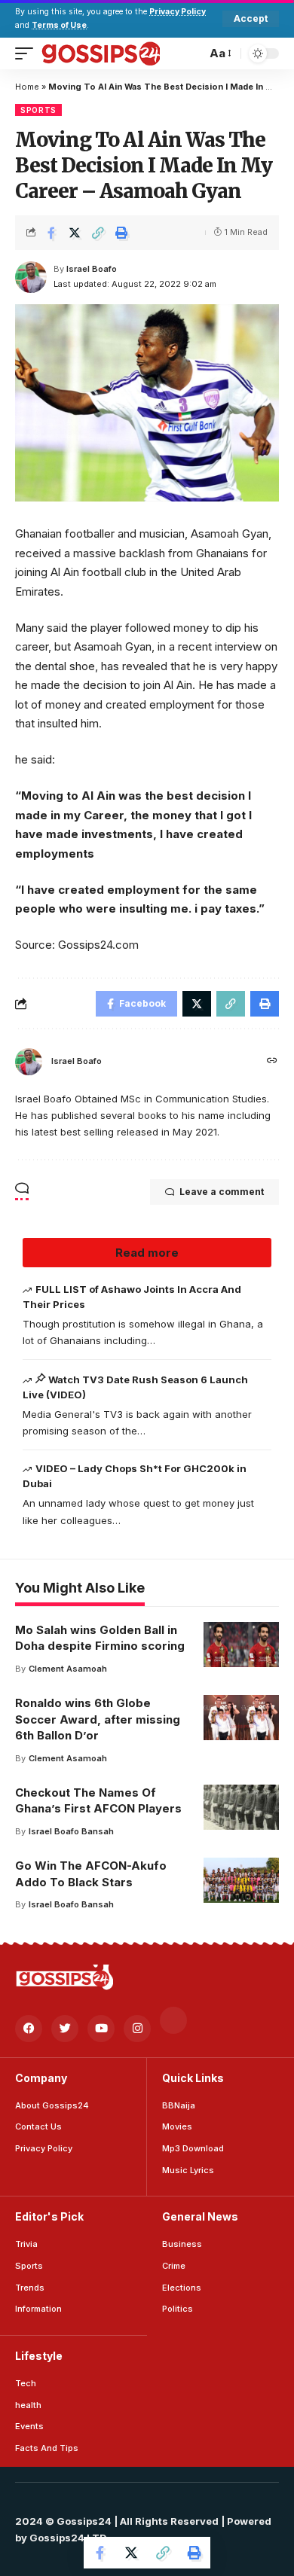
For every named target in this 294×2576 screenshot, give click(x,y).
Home (27, 87)
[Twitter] (65, 2029)
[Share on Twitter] (75, 233)
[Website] (272, 1061)
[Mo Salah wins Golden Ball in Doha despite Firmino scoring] (241, 1645)
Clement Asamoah (68, 1669)
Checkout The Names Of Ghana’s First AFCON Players (98, 1801)
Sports (38, 110)
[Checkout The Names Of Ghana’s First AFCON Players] (241, 1807)
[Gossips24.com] (100, 53)
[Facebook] (29, 2029)
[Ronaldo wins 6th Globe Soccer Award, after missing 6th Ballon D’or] (241, 1718)
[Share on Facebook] (51, 233)
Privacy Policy (178, 12)
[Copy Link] (98, 233)
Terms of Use (59, 25)
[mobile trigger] (28, 53)
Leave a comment (222, 1192)
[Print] (121, 233)
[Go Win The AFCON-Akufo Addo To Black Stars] (241, 1880)
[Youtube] (101, 2029)
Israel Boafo (92, 269)
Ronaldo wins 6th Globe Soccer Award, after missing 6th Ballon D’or (98, 1719)
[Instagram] (137, 2029)
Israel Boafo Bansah (71, 1831)
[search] (191, 53)
